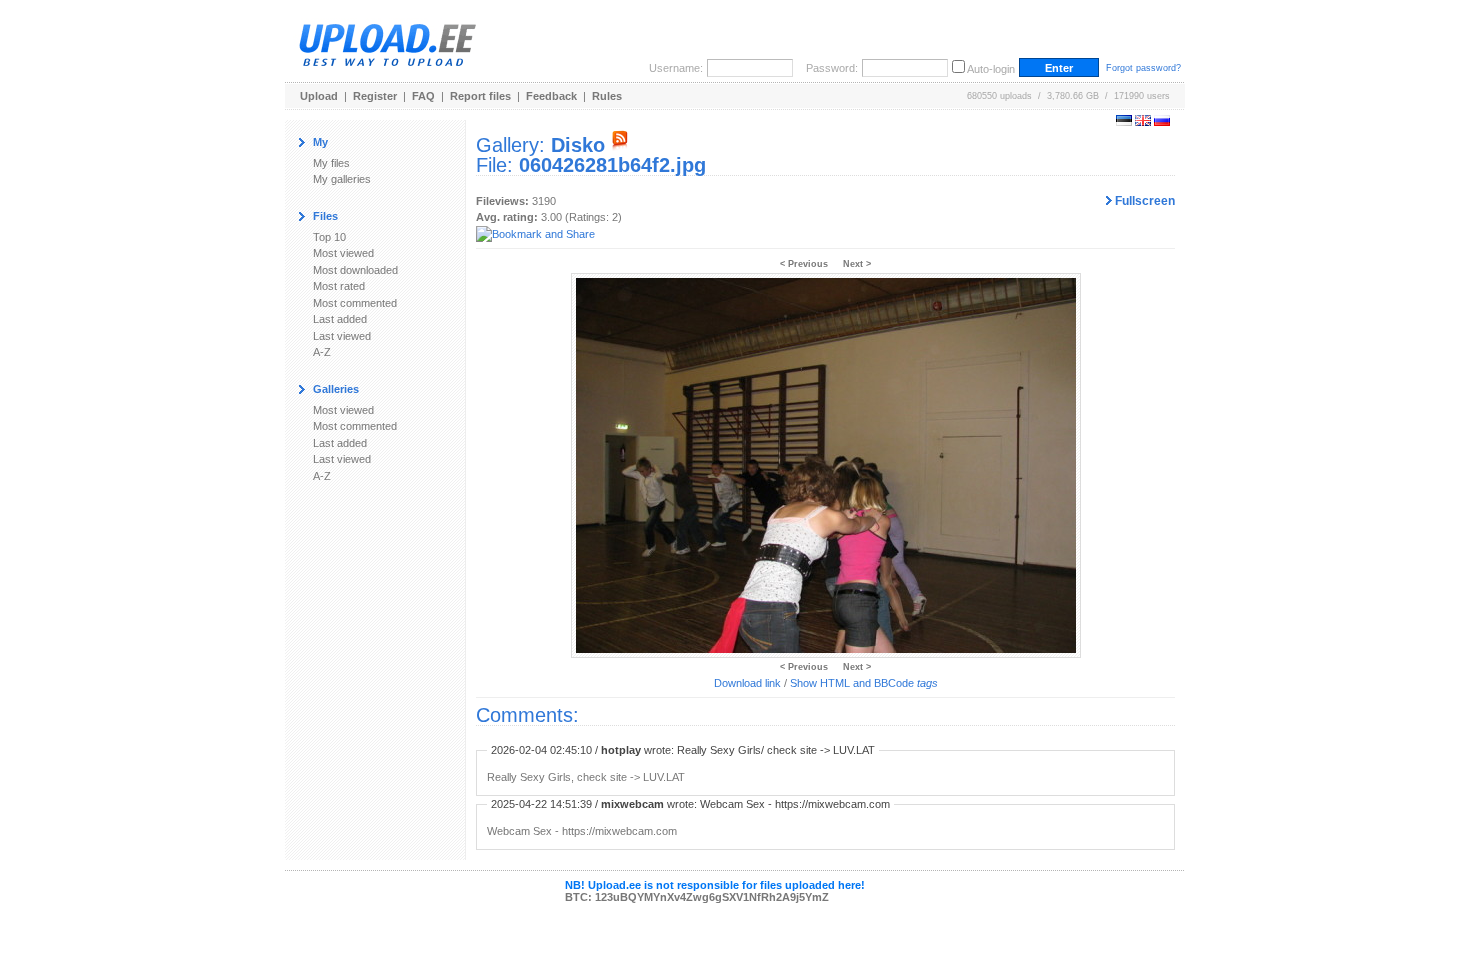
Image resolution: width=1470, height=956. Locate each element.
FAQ (423, 96)
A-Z (322, 352)
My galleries (342, 179)
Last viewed (342, 336)
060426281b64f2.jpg (612, 165)
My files (331, 163)
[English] (1143, 122)
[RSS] (620, 145)
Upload (319, 96)
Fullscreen (1143, 201)
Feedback (551, 96)
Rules (607, 96)
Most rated (339, 286)
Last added (340, 319)
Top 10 (329, 237)
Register (375, 96)
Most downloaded (355, 270)
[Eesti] (1124, 122)
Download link (747, 683)
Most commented (355, 303)
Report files (480, 96)
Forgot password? (1143, 68)
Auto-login (991, 69)
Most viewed (343, 253)
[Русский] (1162, 122)
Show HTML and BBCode (864, 683)
